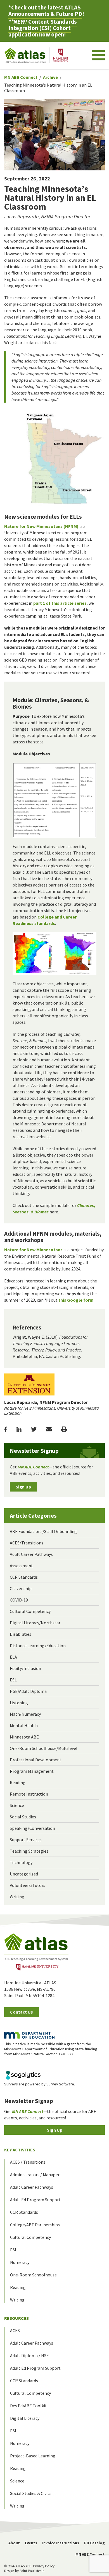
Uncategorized (24, 1874)
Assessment (21, 1566)
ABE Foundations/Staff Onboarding (43, 1531)
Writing (17, 1897)
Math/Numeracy (25, 1714)
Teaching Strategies (29, 1851)
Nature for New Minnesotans (33, 1250)
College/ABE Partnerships (35, 2225)
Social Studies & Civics (31, 2493)
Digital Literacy (25, 2418)
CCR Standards (24, 1577)
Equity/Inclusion (25, 1668)
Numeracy (20, 2262)
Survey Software (60, 2084)
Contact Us (22, 2012)
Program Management (32, 1771)
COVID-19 (19, 1600)
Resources (16, 2318)
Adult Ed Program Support (35, 2200)
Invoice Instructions (61, 2543)
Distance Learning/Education (38, 1645)
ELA (13, 1657)
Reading (18, 1782)
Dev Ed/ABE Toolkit (29, 2406)
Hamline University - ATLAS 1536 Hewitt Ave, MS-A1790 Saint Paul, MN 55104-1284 (30, 1989)
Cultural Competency (30, 1611)
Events (31, 2543)
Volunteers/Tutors (28, 1885)
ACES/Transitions (27, 1543)
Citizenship (21, 1588)
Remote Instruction (29, 1794)
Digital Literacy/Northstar (35, 1623)
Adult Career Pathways (31, 1554)
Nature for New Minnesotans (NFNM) (41, 526)
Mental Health (24, 1725)
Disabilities (21, 1634)
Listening (19, 1703)
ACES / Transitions (28, 2162)
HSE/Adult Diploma (28, 1691)
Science (17, 1805)
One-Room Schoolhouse (33, 2275)
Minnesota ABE (24, 1737)
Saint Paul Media (32, 2571)
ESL (13, 1680)
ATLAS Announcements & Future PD (45, 11)
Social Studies (23, 1817)
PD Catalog (94, 2543)
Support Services (26, 1840)
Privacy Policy (44, 2566)
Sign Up (23, 1487)
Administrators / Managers (36, 2175)
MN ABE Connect (21, 77)
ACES (15, 2330)
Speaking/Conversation (32, 1828)
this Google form (76, 1300)
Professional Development (36, 1760)
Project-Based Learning (33, 2456)
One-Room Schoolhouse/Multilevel (44, 1748)
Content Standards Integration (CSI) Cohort (43, 25)
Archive (50, 77)
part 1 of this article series (60, 603)
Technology (21, 1862)
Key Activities (20, 2150)
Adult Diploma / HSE (29, 2355)
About (14, 2543)
